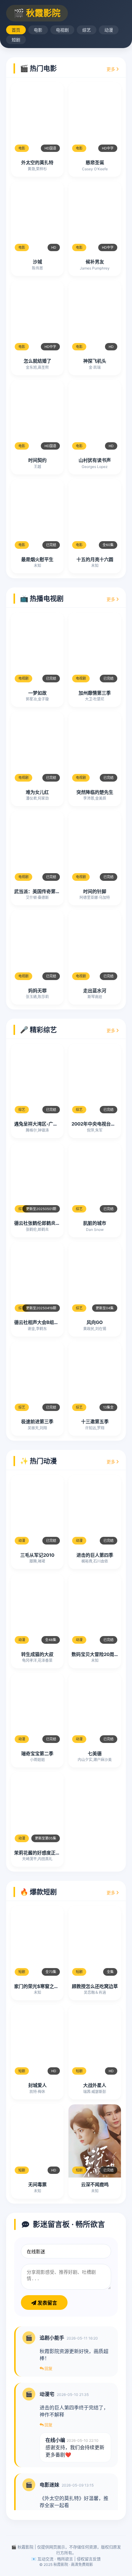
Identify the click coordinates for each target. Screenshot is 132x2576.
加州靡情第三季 (95, 693)
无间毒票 (37, 2184)
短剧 (16, 40)
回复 (48, 2368)
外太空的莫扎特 (37, 162)
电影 (38, 30)
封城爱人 (37, 2085)
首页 (16, 30)
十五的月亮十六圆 (95, 559)
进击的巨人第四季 (95, 1555)
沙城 (37, 262)
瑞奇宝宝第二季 (37, 1754)
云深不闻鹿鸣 (95, 2184)
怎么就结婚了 (37, 361)
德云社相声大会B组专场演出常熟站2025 (56, 1322)
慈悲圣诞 (95, 162)
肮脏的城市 (95, 1223)
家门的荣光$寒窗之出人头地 (43, 1986)
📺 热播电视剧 (42, 598)
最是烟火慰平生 (37, 559)
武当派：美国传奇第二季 (39, 891)
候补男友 (95, 262)
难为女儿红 (37, 792)
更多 (111, 69)
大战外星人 (95, 2085)
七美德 (95, 1754)
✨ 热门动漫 (38, 1461)
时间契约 (37, 460)
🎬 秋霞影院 (37, 13)
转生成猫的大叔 (37, 1654)
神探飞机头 (95, 361)
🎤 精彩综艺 (38, 1030)
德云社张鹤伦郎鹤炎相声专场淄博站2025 (57, 1223)
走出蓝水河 (95, 991)
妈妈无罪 (37, 991)
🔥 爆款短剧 (38, 1892)
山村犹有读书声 (95, 460)
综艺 (87, 30)
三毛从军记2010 (37, 1555)
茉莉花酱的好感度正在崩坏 (42, 1853)
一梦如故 (37, 693)
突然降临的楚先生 (95, 792)
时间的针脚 (95, 891)
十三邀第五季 (95, 1422)
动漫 (109, 30)
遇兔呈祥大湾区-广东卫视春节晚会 (50, 1124)
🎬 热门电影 (38, 68)
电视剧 (62, 30)
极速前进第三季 (37, 1422)
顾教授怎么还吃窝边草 (95, 1986)
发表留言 (47, 2303)
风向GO (95, 1322)
